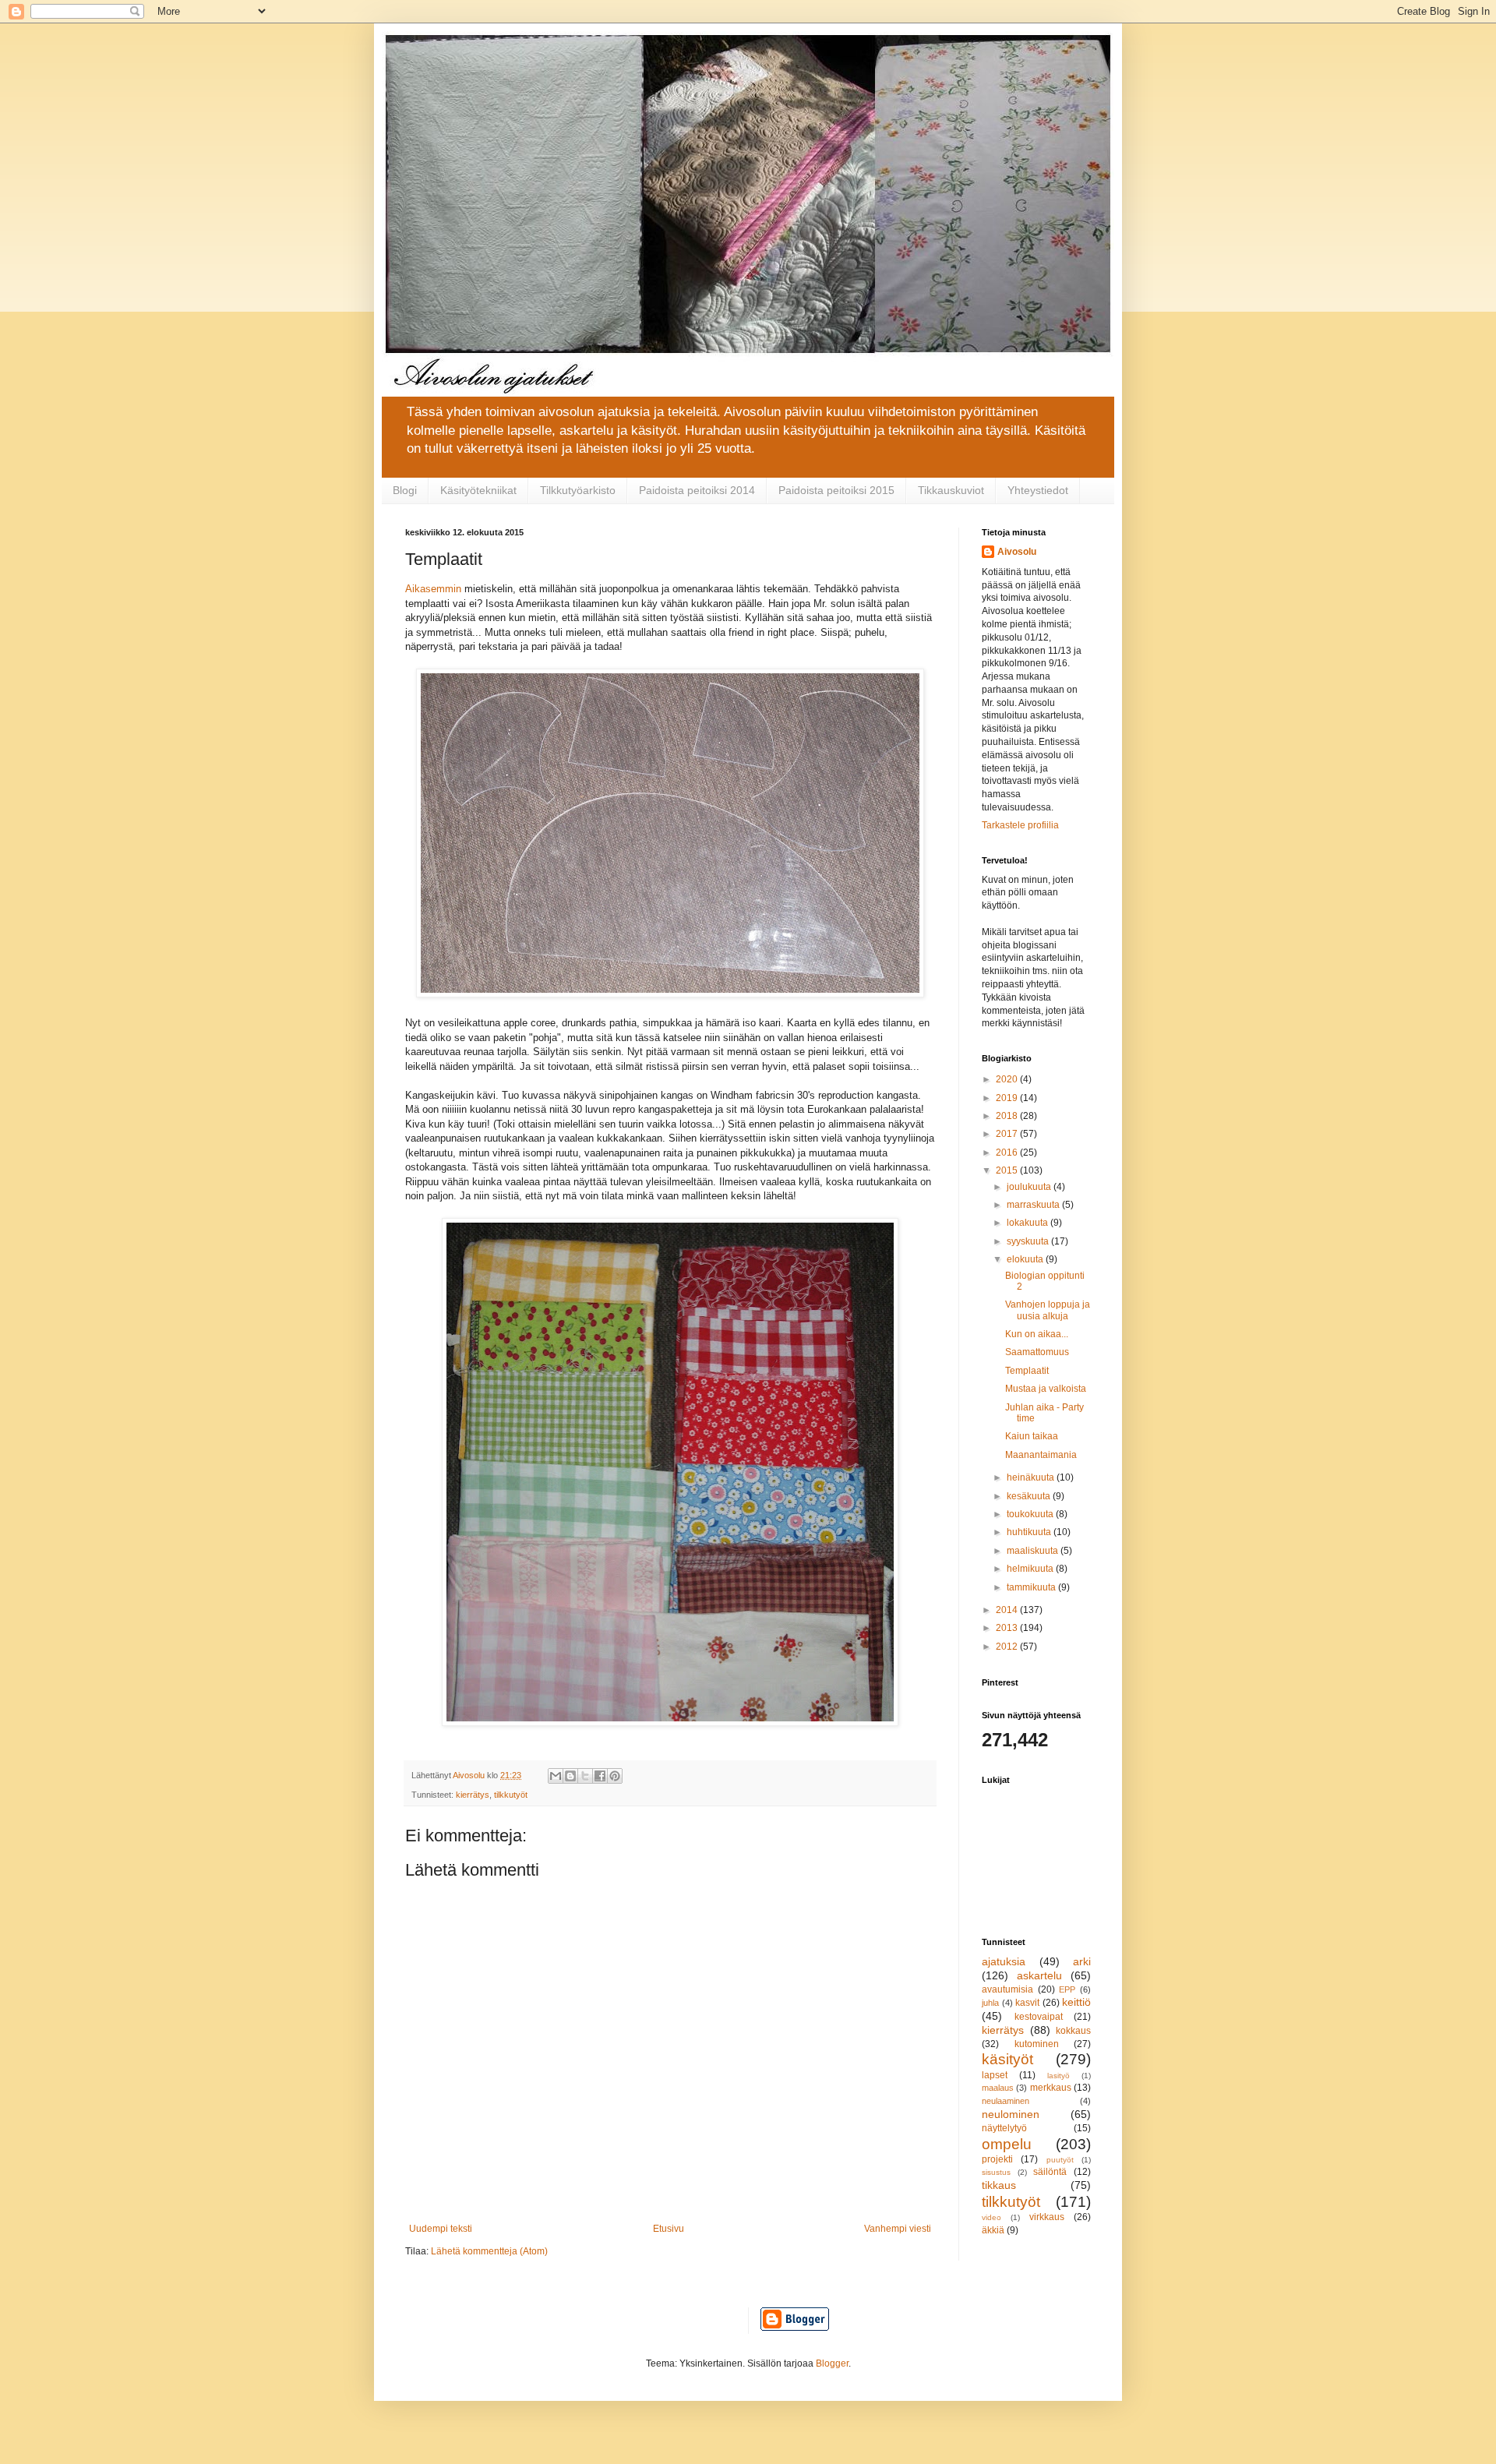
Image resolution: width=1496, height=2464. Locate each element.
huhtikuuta (1030, 1532)
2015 (1008, 1170)
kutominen (1037, 2044)
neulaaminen (1006, 2101)
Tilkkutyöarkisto (578, 490)
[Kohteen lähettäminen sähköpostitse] (556, 1776)
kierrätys (473, 1795)
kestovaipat (1039, 2017)
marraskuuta (1034, 1205)
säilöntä (1050, 2172)
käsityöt (1007, 2059)
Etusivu (669, 2229)
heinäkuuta (1032, 1477)
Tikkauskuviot (951, 490)
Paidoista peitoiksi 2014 (697, 490)
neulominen (1011, 2114)
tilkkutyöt (511, 1795)
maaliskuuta (1034, 1551)
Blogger (832, 2363)
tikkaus (999, 2185)
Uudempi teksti (441, 2229)
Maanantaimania (1041, 1455)
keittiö (1076, 2002)
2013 (1008, 1628)
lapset (995, 2075)
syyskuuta (1029, 1241)
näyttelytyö (1004, 2128)
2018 (1008, 1116)
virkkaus (1047, 2217)
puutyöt (1060, 2160)
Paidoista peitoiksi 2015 (836, 490)
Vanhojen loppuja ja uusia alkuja (1048, 1310)
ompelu (1007, 2144)
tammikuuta (1032, 1587)
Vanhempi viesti (898, 2229)
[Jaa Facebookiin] (600, 1776)
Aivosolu (1017, 552)
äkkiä (993, 2230)
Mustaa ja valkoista (1046, 1389)
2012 (1008, 1647)
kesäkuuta (1030, 1496)
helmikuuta (1031, 1569)
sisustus (996, 2172)
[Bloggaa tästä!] (570, 1776)
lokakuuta (1028, 1223)
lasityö (1058, 2076)
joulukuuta (1030, 1187)
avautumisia (1007, 1989)
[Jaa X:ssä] (585, 1776)
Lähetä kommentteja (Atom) (489, 2251)
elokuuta (1026, 1259)
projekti (997, 2159)
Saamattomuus (1037, 1352)
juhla (990, 2003)
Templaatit (1027, 1371)
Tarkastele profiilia (1020, 825)
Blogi (405, 490)
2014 (1008, 1610)
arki (1082, 1961)
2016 (1008, 1153)
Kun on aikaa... (1037, 1334)
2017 (1008, 1134)
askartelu (1039, 1975)
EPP (1067, 1989)
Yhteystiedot (1038, 490)
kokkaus (1073, 2031)
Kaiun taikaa (1032, 1436)
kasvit (1027, 2003)
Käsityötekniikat (478, 490)
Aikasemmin (433, 589)
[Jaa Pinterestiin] (615, 1776)
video (991, 2217)
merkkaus (1051, 2088)
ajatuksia (1004, 1961)
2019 (1008, 1098)
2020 (1008, 1079)
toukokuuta (1031, 1514)
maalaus (998, 2088)
